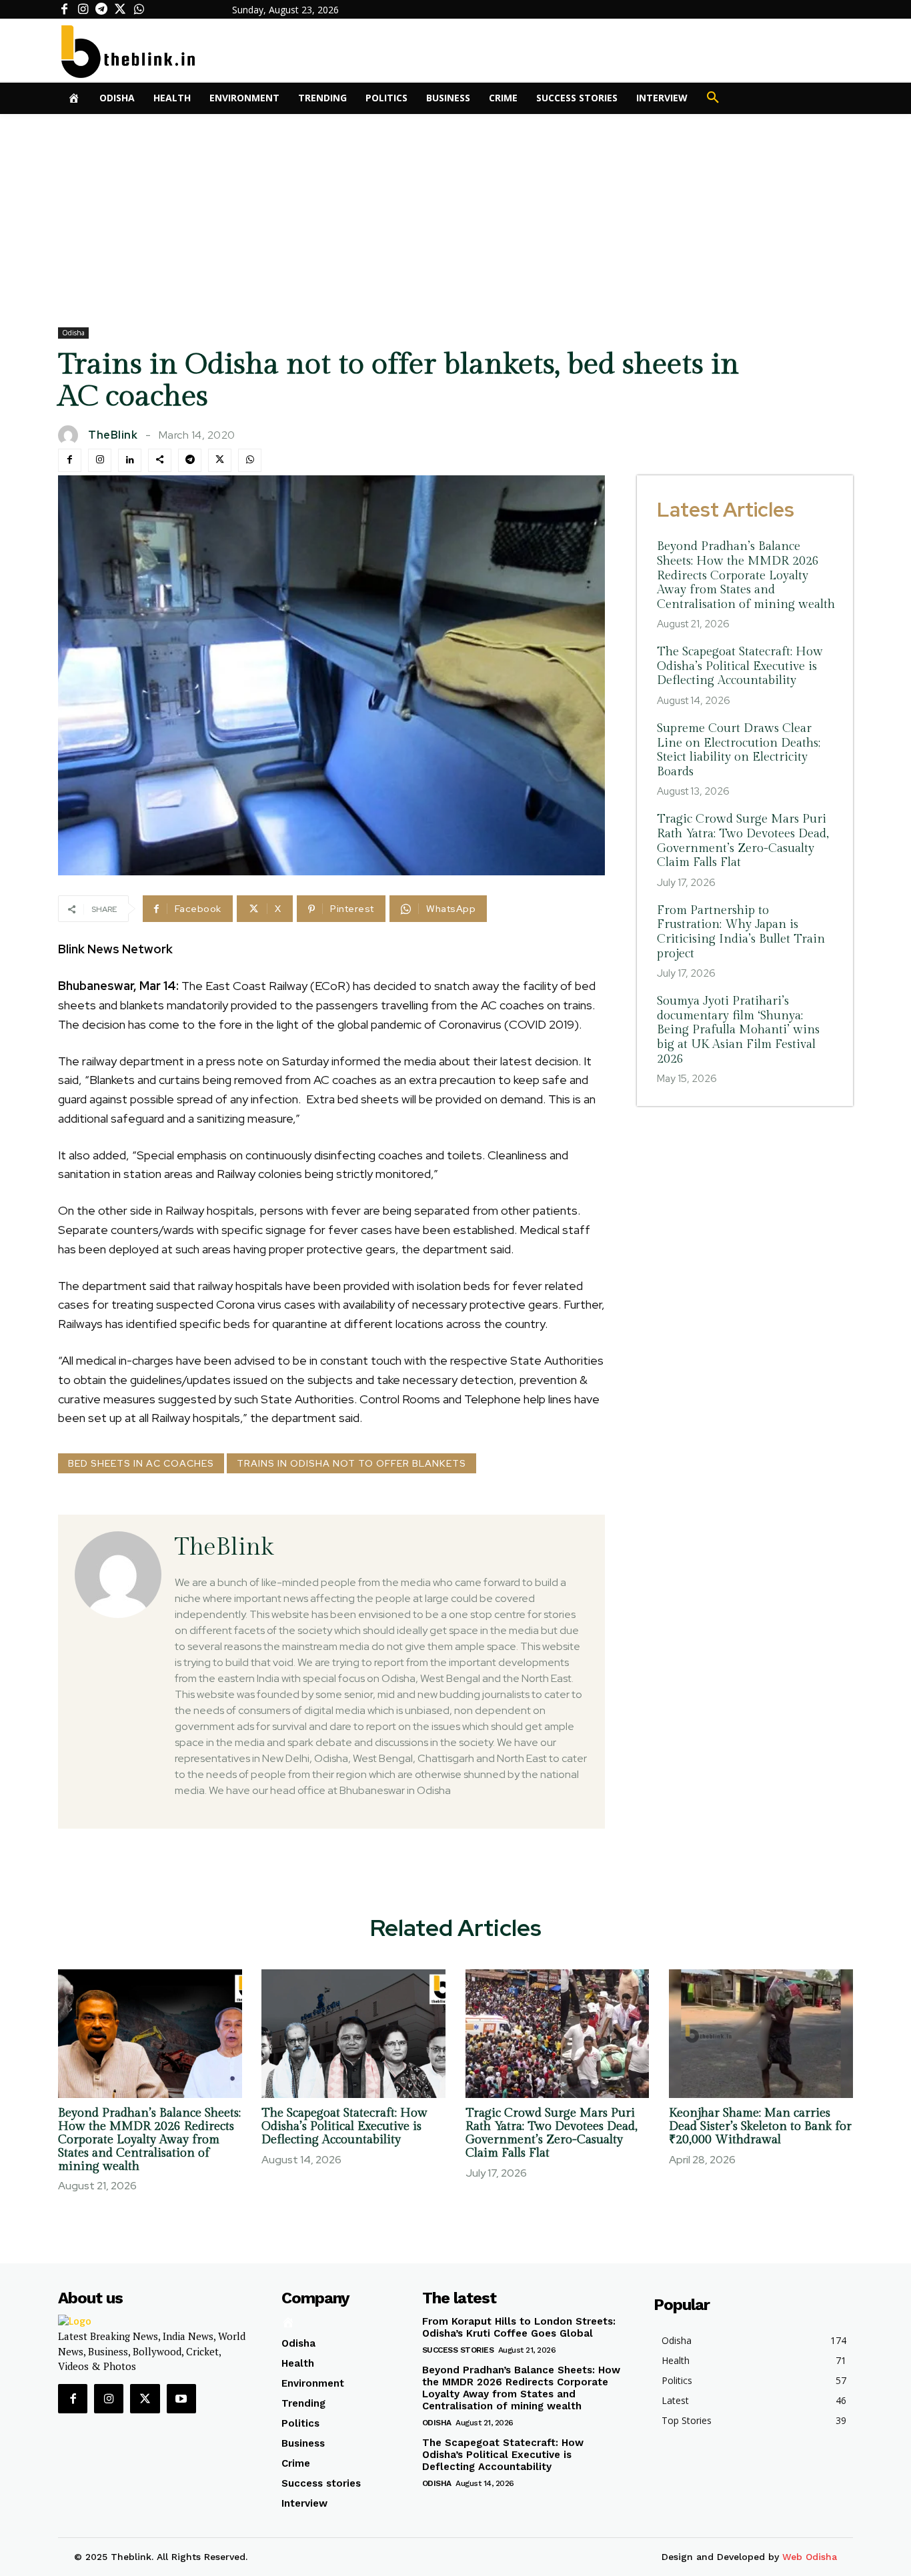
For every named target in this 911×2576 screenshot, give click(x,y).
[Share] (160, 460)
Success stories (458, 2350)
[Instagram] (83, 9)
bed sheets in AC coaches (141, 1463)
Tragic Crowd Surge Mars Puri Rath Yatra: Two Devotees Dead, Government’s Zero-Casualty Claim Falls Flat (743, 841)
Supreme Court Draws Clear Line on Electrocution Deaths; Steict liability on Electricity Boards (739, 750)
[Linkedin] (130, 460)
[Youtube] (181, 2399)
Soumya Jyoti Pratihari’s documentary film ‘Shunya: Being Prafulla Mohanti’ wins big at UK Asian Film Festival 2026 (738, 1030)
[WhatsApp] (139, 9)
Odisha (73, 333)
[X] (120, 9)
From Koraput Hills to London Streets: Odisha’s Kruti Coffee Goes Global (519, 2327)
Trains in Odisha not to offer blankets (351, 1463)
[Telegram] (101, 9)
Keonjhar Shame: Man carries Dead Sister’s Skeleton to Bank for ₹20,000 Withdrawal (760, 2126)
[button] (713, 98)
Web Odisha (810, 2557)
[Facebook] (64, 9)
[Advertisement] (455, 214)
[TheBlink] (71, 435)
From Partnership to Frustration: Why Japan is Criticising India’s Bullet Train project (741, 932)
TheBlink (113, 435)
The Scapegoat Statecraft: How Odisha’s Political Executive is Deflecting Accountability (740, 666)
